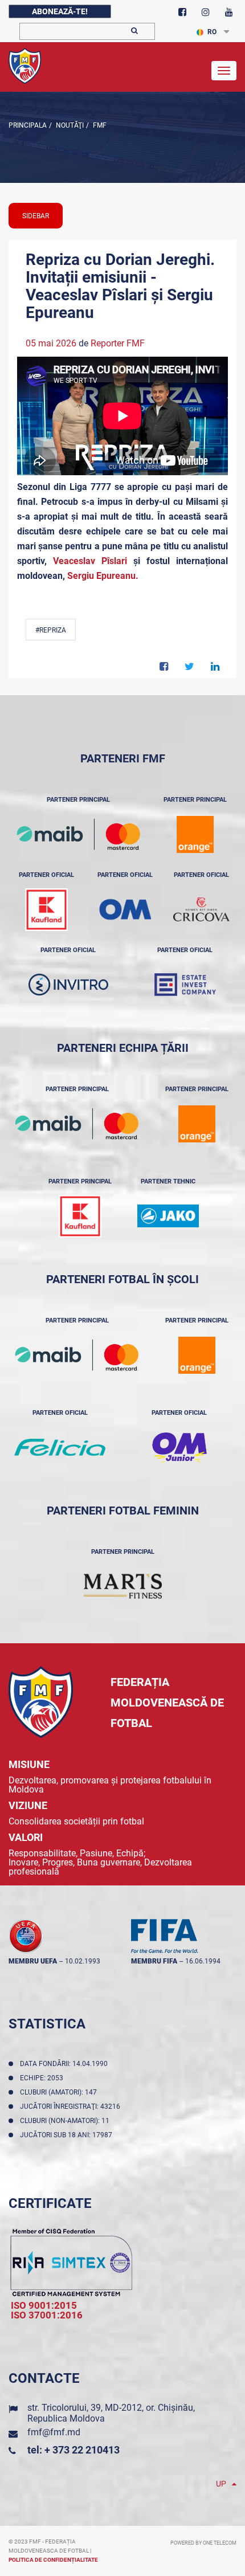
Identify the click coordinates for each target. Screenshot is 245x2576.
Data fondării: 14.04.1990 (66, 2064)
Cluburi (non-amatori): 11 (66, 2121)
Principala (28, 125)
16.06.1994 (203, 1961)
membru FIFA (154, 1961)
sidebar (36, 216)
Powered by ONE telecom (203, 2543)
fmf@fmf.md (54, 2432)
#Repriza (51, 630)
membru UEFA (33, 1961)
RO (212, 32)
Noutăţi (69, 125)
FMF (99, 125)
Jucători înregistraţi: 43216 (72, 2106)
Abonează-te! (60, 11)
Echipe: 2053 (43, 2078)
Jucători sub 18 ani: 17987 (68, 2135)
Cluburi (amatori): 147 (60, 2092)
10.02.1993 (83, 1961)
